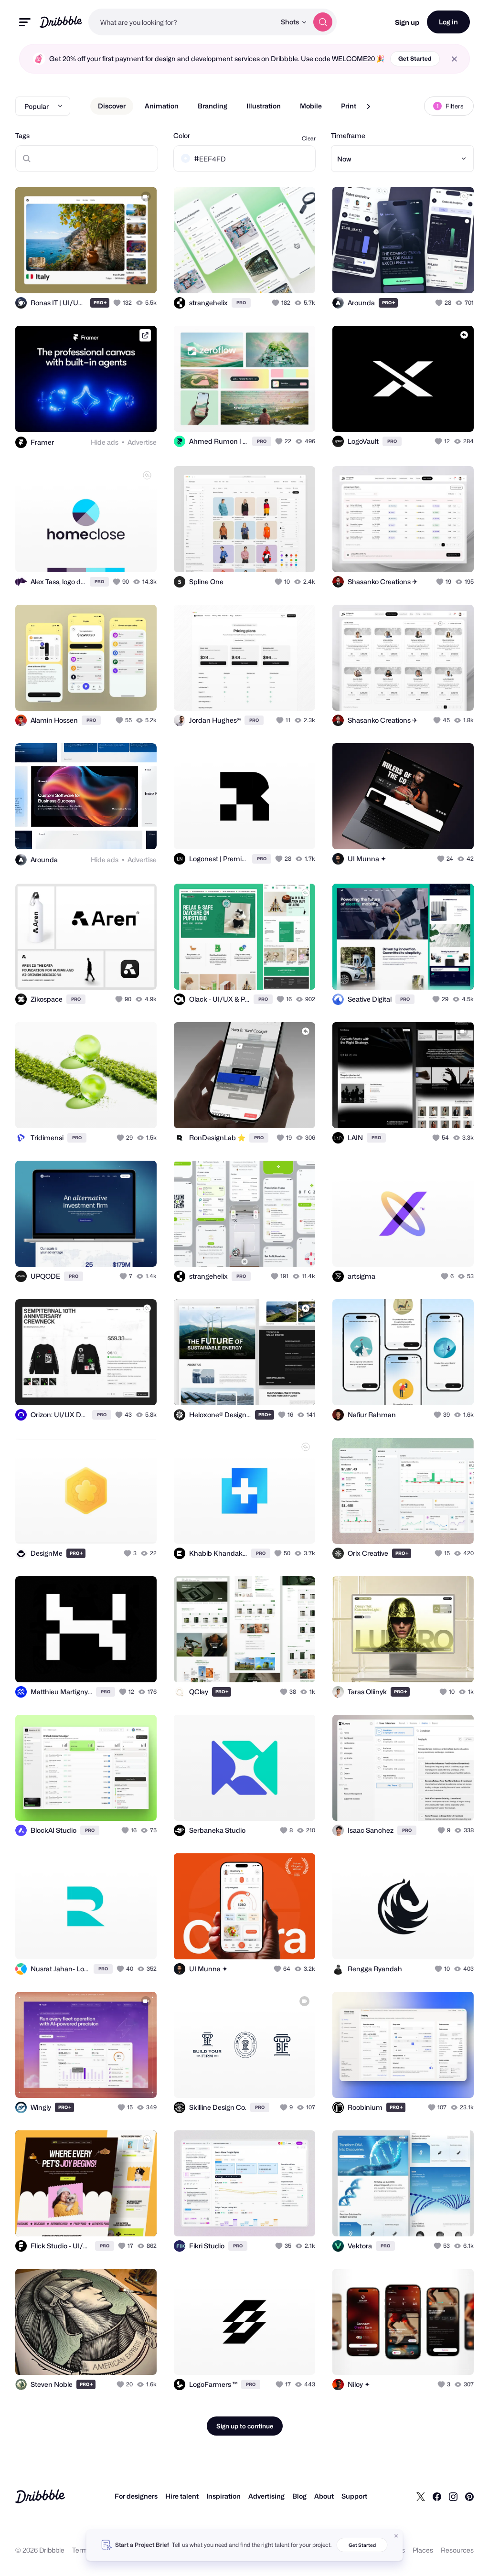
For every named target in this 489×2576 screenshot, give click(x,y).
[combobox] (182, 22)
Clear (309, 138)
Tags (22, 135)
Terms (82, 2550)
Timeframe (348, 135)
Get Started (415, 59)
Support (354, 2496)
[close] (454, 59)
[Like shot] (118, 303)
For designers (136, 2496)
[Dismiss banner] (396, 2536)
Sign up (407, 22)
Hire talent (182, 2496)
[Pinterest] (469, 2496)
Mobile (311, 106)
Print (349, 106)
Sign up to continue (245, 2426)
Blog (299, 2496)
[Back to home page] (61, 22)
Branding (213, 106)
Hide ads (105, 442)
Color (182, 135)
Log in (448, 22)
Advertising (266, 2496)
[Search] (323, 22)
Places (423, 2550)
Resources (457, 2550)
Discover (112, 106)
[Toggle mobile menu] (25, 22)
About (324, 2496)
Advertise (142, 442)
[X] (421, 2496)
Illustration (264, 106)
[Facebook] (437, 2496)
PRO (100, 303)
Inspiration (223, 2496)
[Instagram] (453, 2496)
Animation (162, 106)
